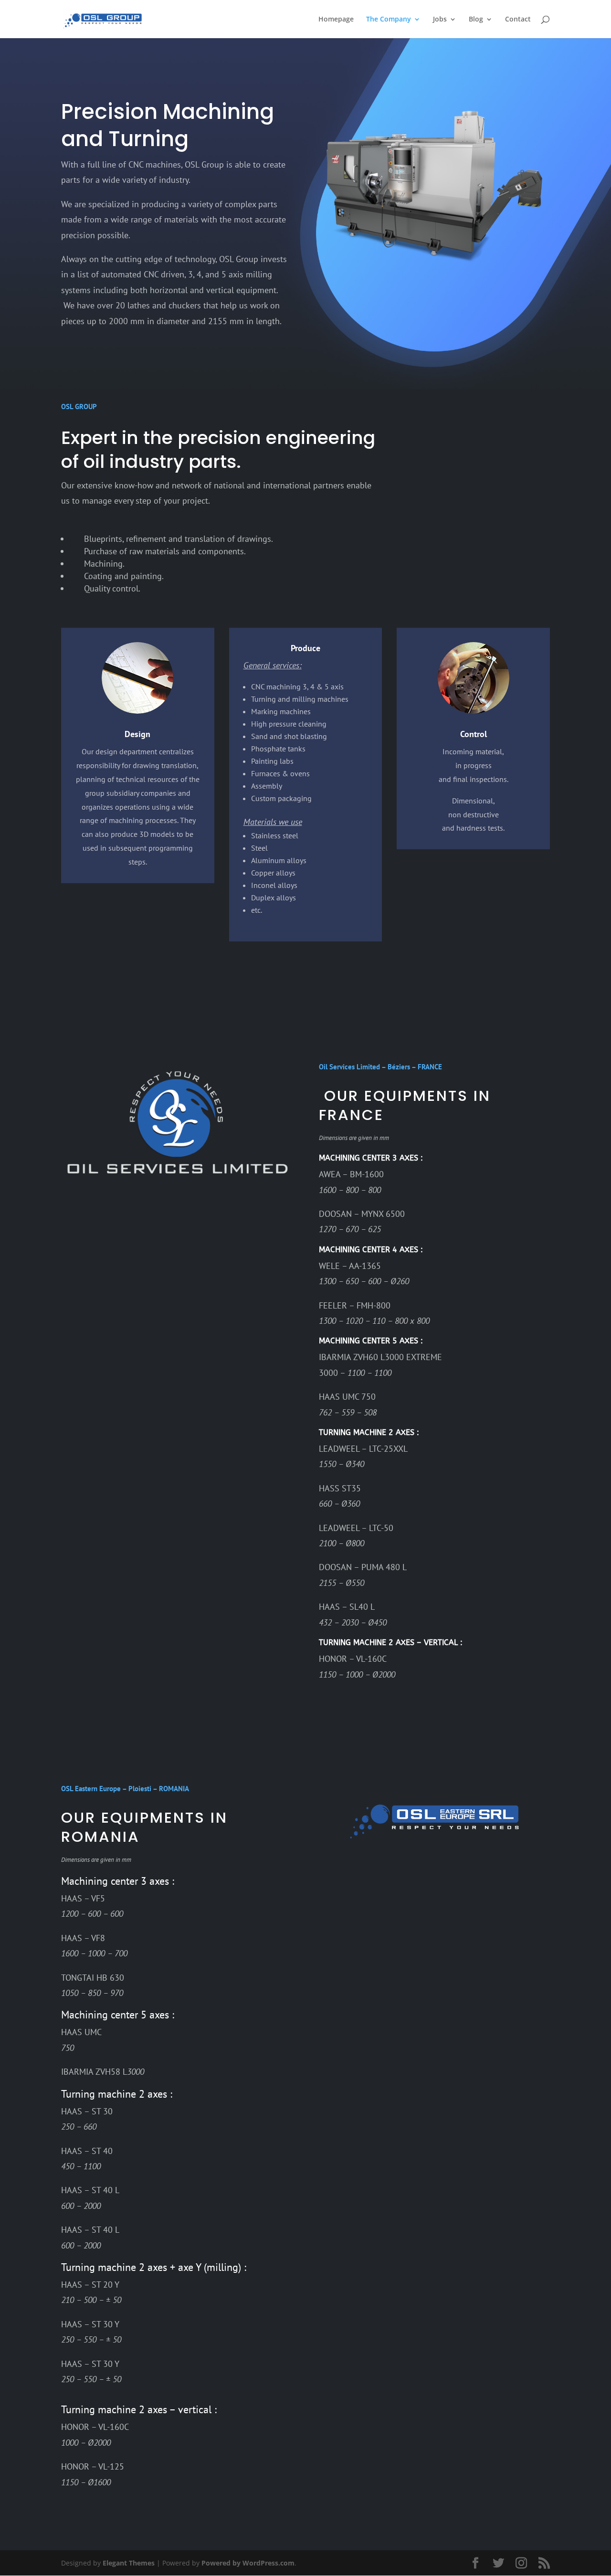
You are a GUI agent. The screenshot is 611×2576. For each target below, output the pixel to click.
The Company (389, 20)
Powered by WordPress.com (248, 2563)
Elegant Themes (129, 2563)
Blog (476, 20)
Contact (518, 20)
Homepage (336, 20)
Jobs (440, 20)
